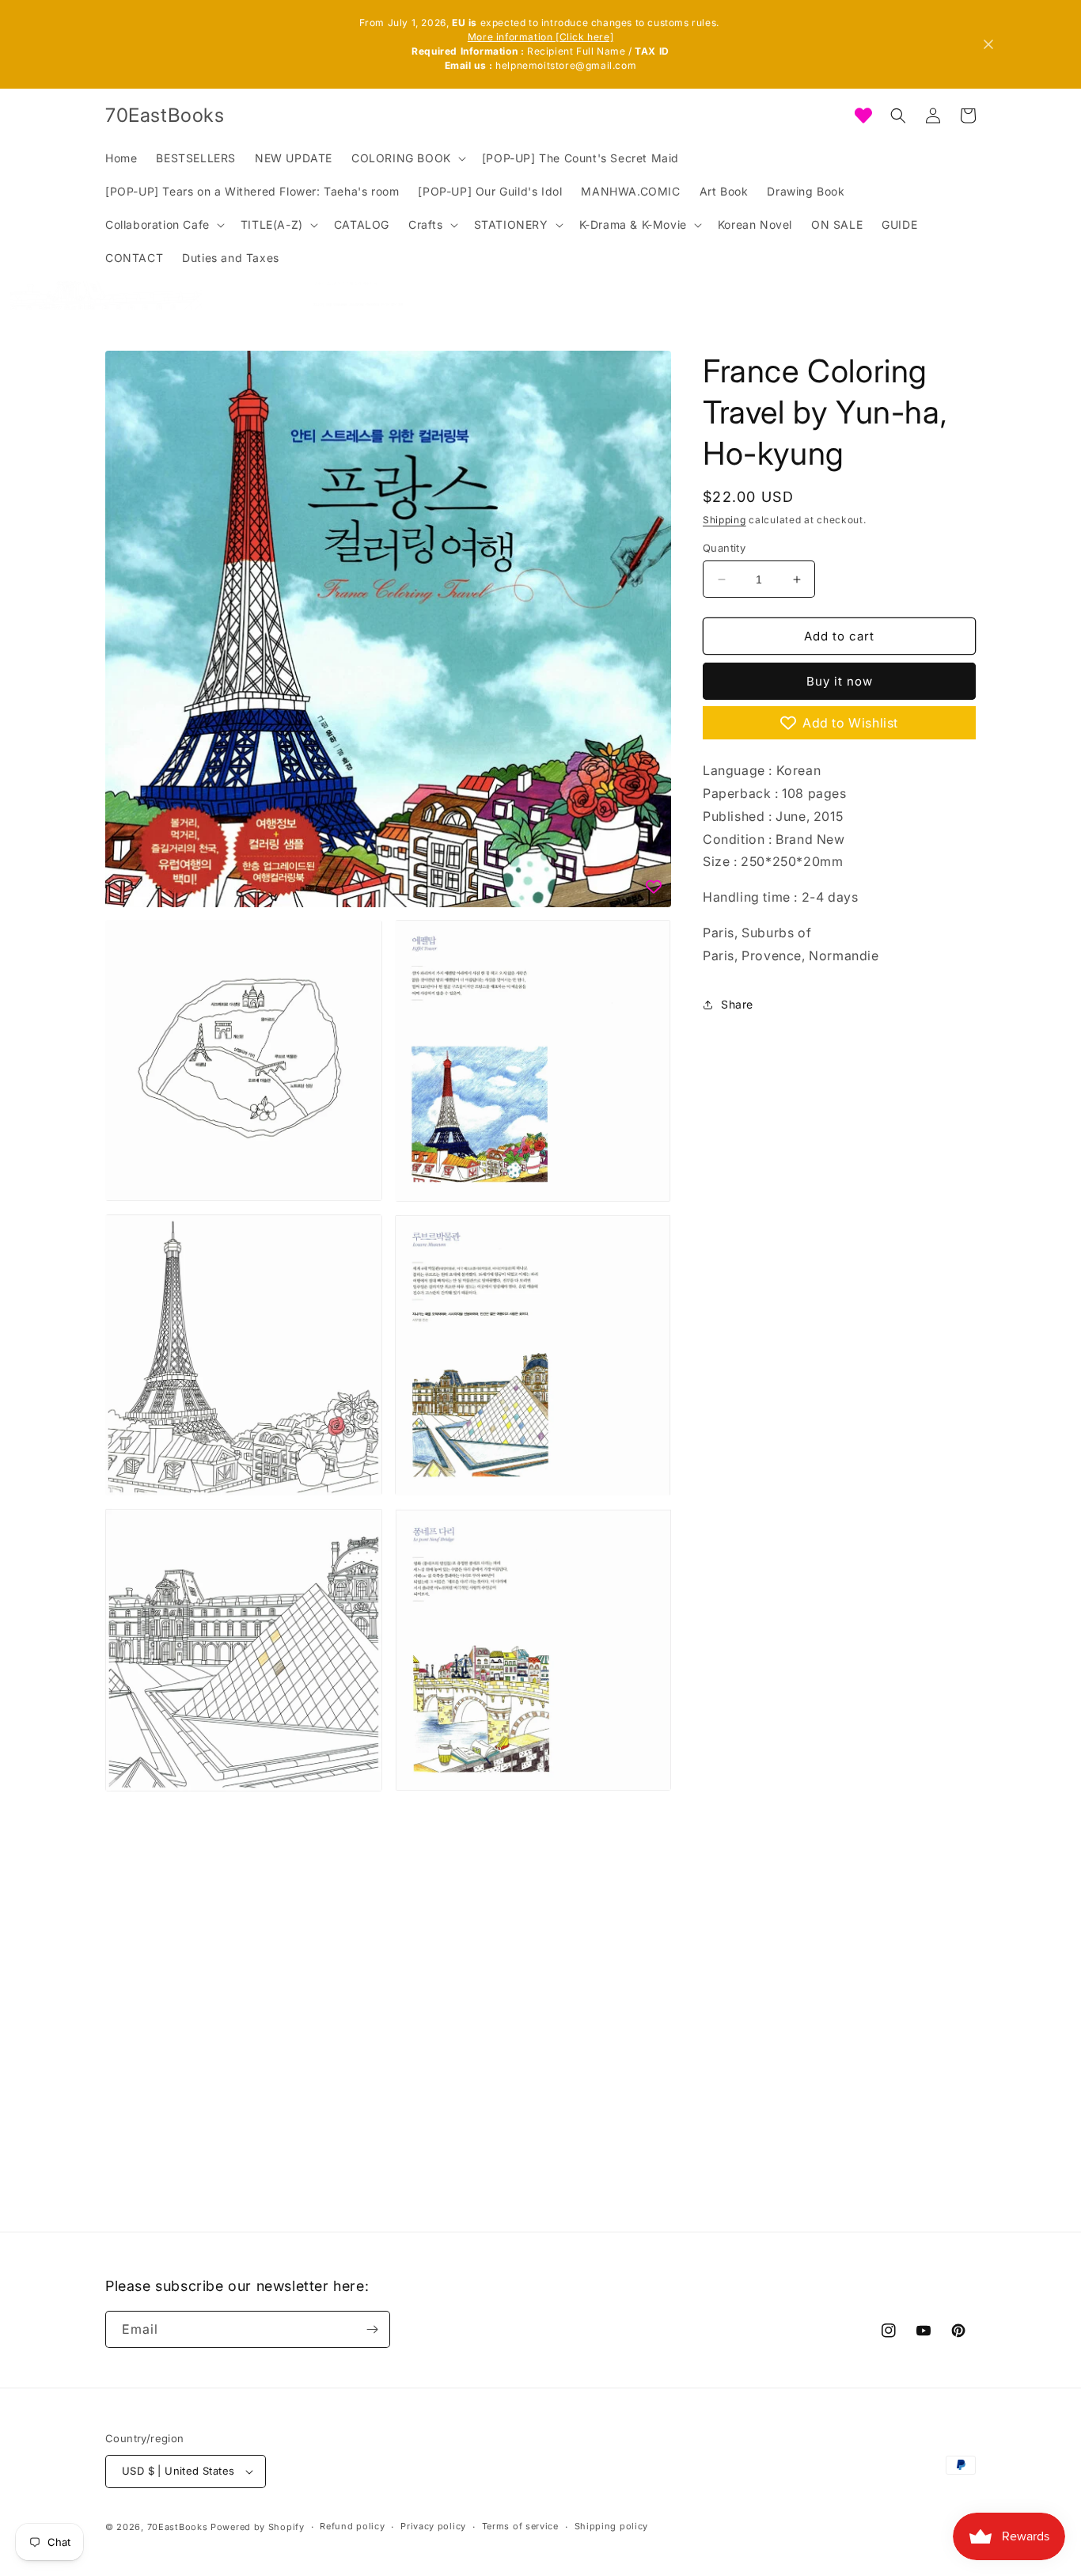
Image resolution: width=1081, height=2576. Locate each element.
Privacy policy (433, 2526)
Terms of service (520, 2526)
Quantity (724, 548)
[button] (407, 158)
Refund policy (352, 2526)
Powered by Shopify (258, 2527)
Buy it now (840, 681)
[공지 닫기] (988, 44)
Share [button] (737, 1004)
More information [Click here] (540, 37)
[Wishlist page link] (863, 116)
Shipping (724, 520)
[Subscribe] (372, 2329)
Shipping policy (612, 2526)
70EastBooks (178, 2527)
